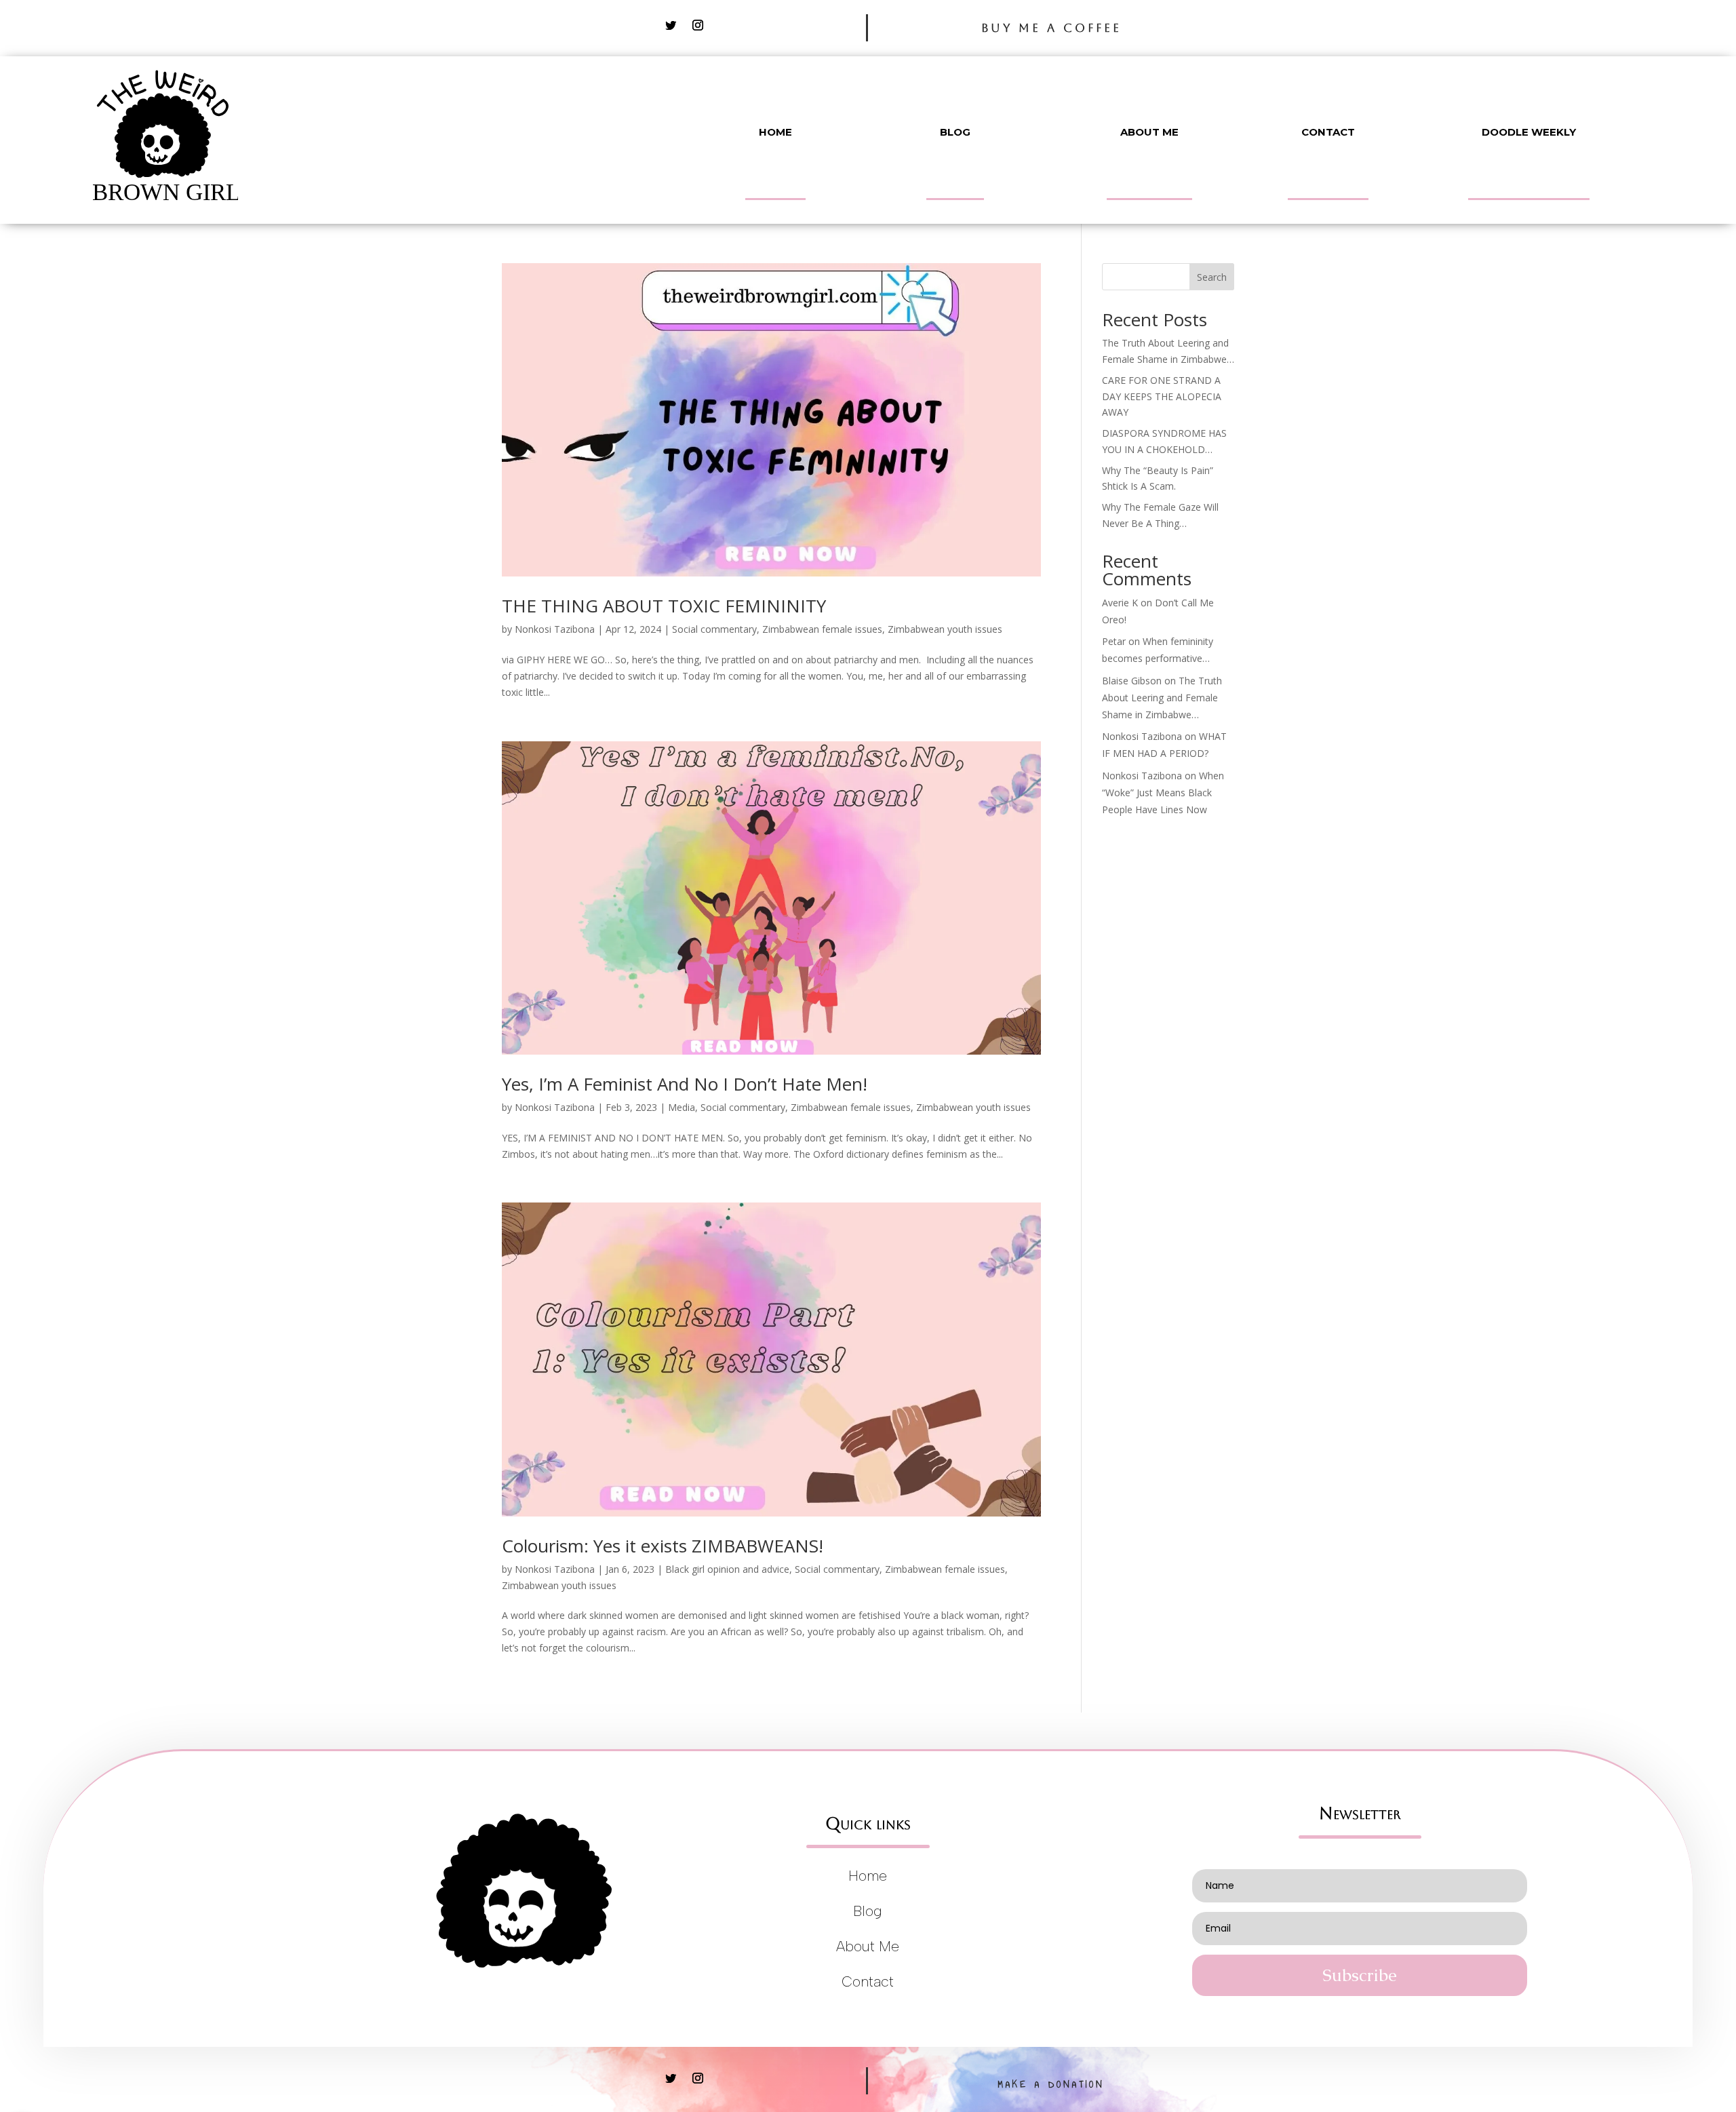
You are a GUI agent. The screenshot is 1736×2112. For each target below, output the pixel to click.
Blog (955, 132)
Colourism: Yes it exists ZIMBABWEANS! (663, 1546)
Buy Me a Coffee (1051, 28)
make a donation (1051, 2085)
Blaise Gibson (1132, 681)
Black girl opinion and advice (727, 1569)
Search (1212, 277)
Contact (1328, 132)
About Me (1149, 132)
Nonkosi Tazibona (555, 629)
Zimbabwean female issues (822, 629)
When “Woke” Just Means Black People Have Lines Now (1163, 793)
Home (775, 132)
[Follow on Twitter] (671, 25)
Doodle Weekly (1529, 132)
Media (682, 1107)
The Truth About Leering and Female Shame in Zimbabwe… (1162, 698)
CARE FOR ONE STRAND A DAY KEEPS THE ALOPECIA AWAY (1162, 396)
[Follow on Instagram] (698, 25)
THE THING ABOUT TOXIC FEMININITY (664, 606)
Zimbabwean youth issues (945, 629)
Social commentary (714, 629)
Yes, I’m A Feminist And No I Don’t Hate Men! (685, 1084)
